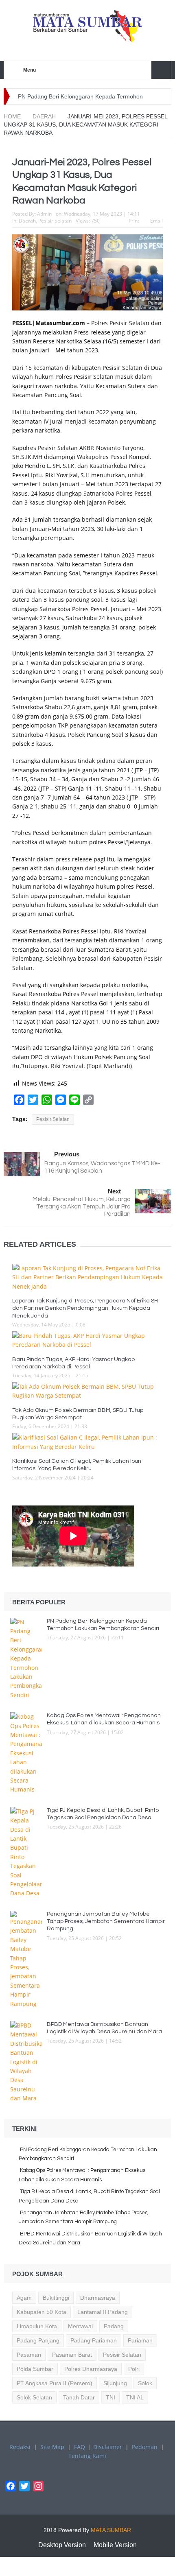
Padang (114, 2326)
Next (114, 1191)
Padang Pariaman (94, 2340)
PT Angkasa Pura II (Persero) (55, 2383)
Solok (145, 2383)
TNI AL (135, 2397)
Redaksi (20, 2447)
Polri (134, 2369)
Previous (67, 1154)
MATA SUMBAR (111, 2530)
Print (134, 221)
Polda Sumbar (35, 2369)
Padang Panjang (38, 2340)
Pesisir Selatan (55, 221)
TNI (110, 2397)
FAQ (80, 2447)
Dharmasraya (98, 2298)
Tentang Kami (87, 2456)
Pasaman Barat (72, 2355)
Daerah (27, 221)
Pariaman (140, 2340)
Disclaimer (108, 2447)
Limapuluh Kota (37, 2326)
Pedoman (145, 2447)
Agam (24, 2298)
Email (156, 221)
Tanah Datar (79, 2397)
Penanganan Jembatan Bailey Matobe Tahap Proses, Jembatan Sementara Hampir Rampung (106, 1921)
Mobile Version (115, 2545)
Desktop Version (62, 2545)
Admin (44, 214)
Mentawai (80, 2326)
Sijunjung (115, 2383)
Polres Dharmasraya (91, 2369)
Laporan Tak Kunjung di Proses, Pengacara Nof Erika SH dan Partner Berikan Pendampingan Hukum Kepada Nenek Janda (85, 1308)
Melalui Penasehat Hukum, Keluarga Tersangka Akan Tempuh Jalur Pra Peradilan (82, 1207)
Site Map (52, 2447)
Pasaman (29, 2355)
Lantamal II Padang (103, 2312)
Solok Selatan (34, 2397)
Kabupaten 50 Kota (42, 2312)
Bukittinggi (56, 2298)
